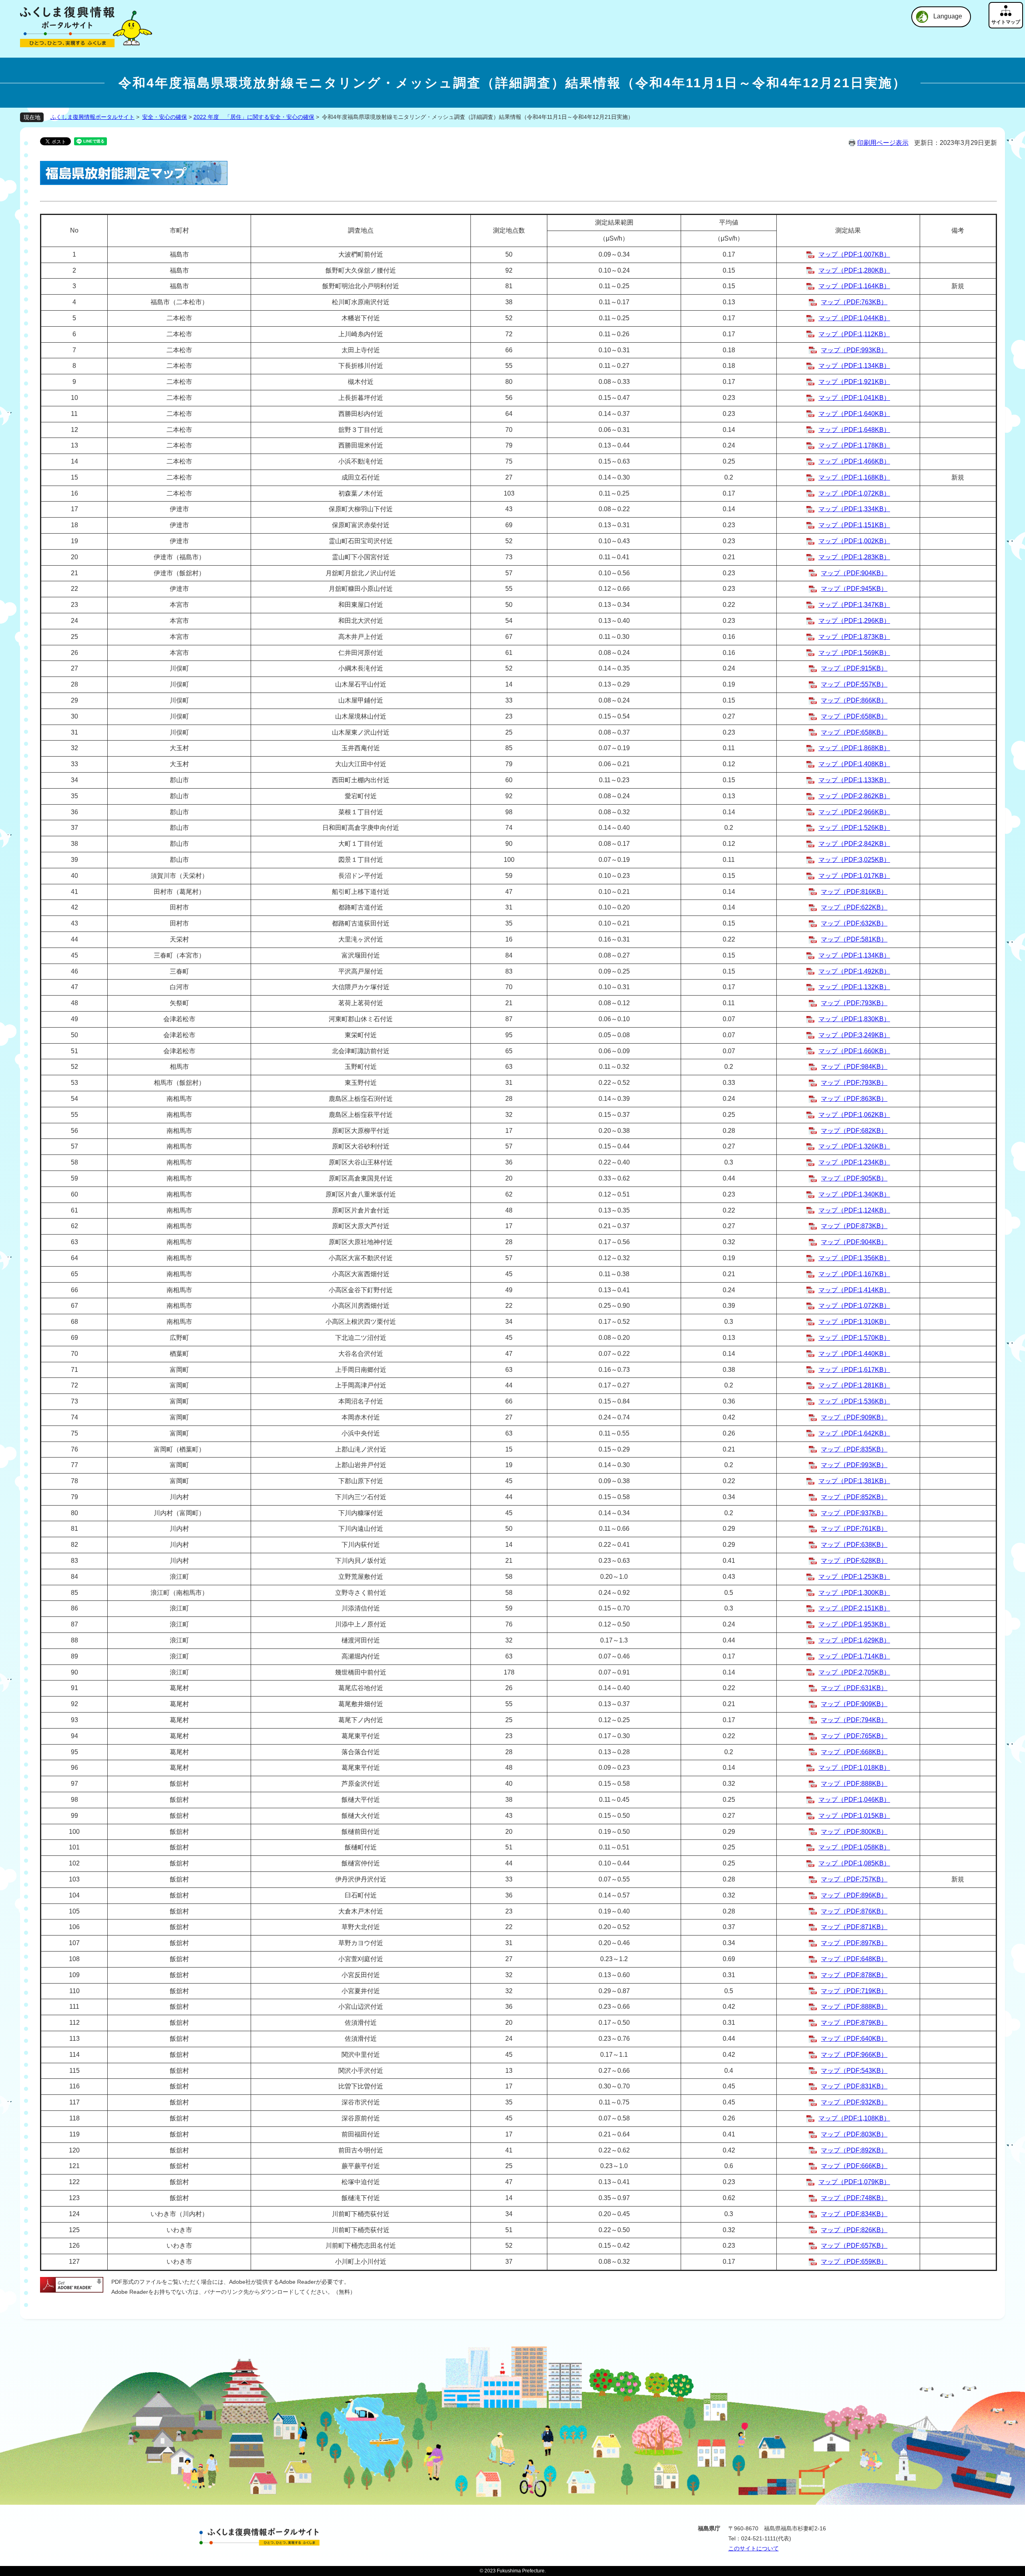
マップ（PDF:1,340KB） (854, 1194)
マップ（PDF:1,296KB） (854, 621)
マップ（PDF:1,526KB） (854, 828)
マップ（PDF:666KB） (854, 2166)
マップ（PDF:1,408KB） (854, 764)
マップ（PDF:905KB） (854, 1178)
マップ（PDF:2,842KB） (854, 844)
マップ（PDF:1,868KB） (854, 748)
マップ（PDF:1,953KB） (854, 1624)
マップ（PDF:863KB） (854, 1099)
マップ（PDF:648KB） (854, 1959)
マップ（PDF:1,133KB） (854, 780)
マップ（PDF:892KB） (854, 2150)
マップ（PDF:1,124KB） (854, 1210)
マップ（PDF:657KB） (854, 2246)
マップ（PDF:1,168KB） (854, 477)
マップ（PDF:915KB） (854, 668)
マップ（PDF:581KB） (854, 939)
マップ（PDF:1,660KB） (854, 1051)
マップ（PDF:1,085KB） (854, 1863)
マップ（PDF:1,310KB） (854, 1322)
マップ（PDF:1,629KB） (854, 1640)
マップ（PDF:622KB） (854, 907)
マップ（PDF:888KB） (854, 1784)
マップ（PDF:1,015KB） (854, 1816)
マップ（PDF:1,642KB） (854, 1433)
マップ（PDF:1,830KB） (854, 1019)
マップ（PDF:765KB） (854, 1736)
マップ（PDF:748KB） (854, 2198)
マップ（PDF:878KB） (854, 1975)
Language (948, 16)
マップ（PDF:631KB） (854, 1688)
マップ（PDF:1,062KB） (854, 1115)
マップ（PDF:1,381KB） (854, 1481)
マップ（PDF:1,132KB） (854, 987)
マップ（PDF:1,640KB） (854, 414)
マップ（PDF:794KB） (854, 1720)
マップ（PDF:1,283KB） (854, 557)
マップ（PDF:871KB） (854, 1927)
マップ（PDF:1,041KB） (854, 398)
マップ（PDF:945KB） (854, 589)
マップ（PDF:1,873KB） (854, 637)
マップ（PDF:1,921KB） (854, 382)
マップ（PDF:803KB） (854, 2134)
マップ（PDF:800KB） (854, 1832)
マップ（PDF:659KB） (854, 2262)
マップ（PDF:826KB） (854, 2230)
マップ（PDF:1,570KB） (854, 1338)
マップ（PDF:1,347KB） (854, 605)
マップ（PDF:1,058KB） (854, 1847)
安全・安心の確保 (165, 117)
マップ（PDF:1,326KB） (854, 1146)
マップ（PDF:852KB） (854, 1497)
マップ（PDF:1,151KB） (854, 525)
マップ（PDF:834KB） (854, 2214)
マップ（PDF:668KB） (854, 1752)
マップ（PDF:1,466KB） (854, 461)
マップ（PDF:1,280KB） (854, 270)
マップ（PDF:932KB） (854, 2102)
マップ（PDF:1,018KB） (854, 1768)
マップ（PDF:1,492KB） (854, 971)
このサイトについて (754, 2548)
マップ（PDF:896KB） (854, 1895)
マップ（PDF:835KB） (854, 1449)
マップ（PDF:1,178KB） (854, 445)
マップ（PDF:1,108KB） (854, 2118)
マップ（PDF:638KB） (854, 1545)
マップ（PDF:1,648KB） (854, 430)
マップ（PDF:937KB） (854, 1513)
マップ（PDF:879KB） (854, 2023)
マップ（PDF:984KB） (854, 1067)
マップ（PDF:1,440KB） (854, 1354)
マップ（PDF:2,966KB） (854, 812)
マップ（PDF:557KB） (854, 684)
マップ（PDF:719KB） (854, 1991)
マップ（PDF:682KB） (854, 1131)
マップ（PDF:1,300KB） (854, 1593)
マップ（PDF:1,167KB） (854, 1274)
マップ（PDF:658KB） (854, 716)
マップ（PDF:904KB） (854, 573)
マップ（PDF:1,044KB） (854, 318)
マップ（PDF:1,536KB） (854, 1401)
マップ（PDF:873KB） (854, 1226)
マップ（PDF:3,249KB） (854, 1035)
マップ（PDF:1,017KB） (854, 876)
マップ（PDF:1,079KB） (854, 2182)
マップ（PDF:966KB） (854, 2055)
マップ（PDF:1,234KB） (854, 1162)
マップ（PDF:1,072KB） (854, 493)
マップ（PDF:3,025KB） (854, 860)
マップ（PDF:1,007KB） (854, 254)
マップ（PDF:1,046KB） (854, 1800)
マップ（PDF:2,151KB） (854, 1608)
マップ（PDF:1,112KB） (854, 334)
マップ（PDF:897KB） (854, 1943)
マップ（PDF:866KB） (854, 700)
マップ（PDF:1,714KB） (854, 1656)
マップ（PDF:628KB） (854, 1561)
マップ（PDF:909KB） (854, 1417)
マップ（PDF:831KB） (854, 2086)
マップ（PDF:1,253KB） (854, 1577)
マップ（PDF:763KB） (854, 302)
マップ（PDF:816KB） (854, 892)
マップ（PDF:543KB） (854, 2071)
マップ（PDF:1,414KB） (854, 1290)
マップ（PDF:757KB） (854, 1879)
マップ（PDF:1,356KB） (854, 1258)
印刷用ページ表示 (883, 143)
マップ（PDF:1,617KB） (854, 1370)
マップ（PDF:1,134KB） (854, 366)
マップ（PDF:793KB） (854, 1003)
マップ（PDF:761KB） (854, 1529)
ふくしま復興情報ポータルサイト (92, 117)
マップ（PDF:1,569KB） (854, 653)
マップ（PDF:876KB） (854, 1911)
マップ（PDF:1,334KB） (854, 509)
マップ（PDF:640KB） (854, 2039)
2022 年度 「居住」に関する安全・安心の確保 (254, 117)
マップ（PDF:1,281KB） (854, 1385)
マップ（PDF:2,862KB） (854, 796)
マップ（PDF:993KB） (854, 350)
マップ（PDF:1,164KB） (854, 286)
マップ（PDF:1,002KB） (854, 541)
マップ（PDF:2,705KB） (854, 1672)
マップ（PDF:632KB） (854, 923)
